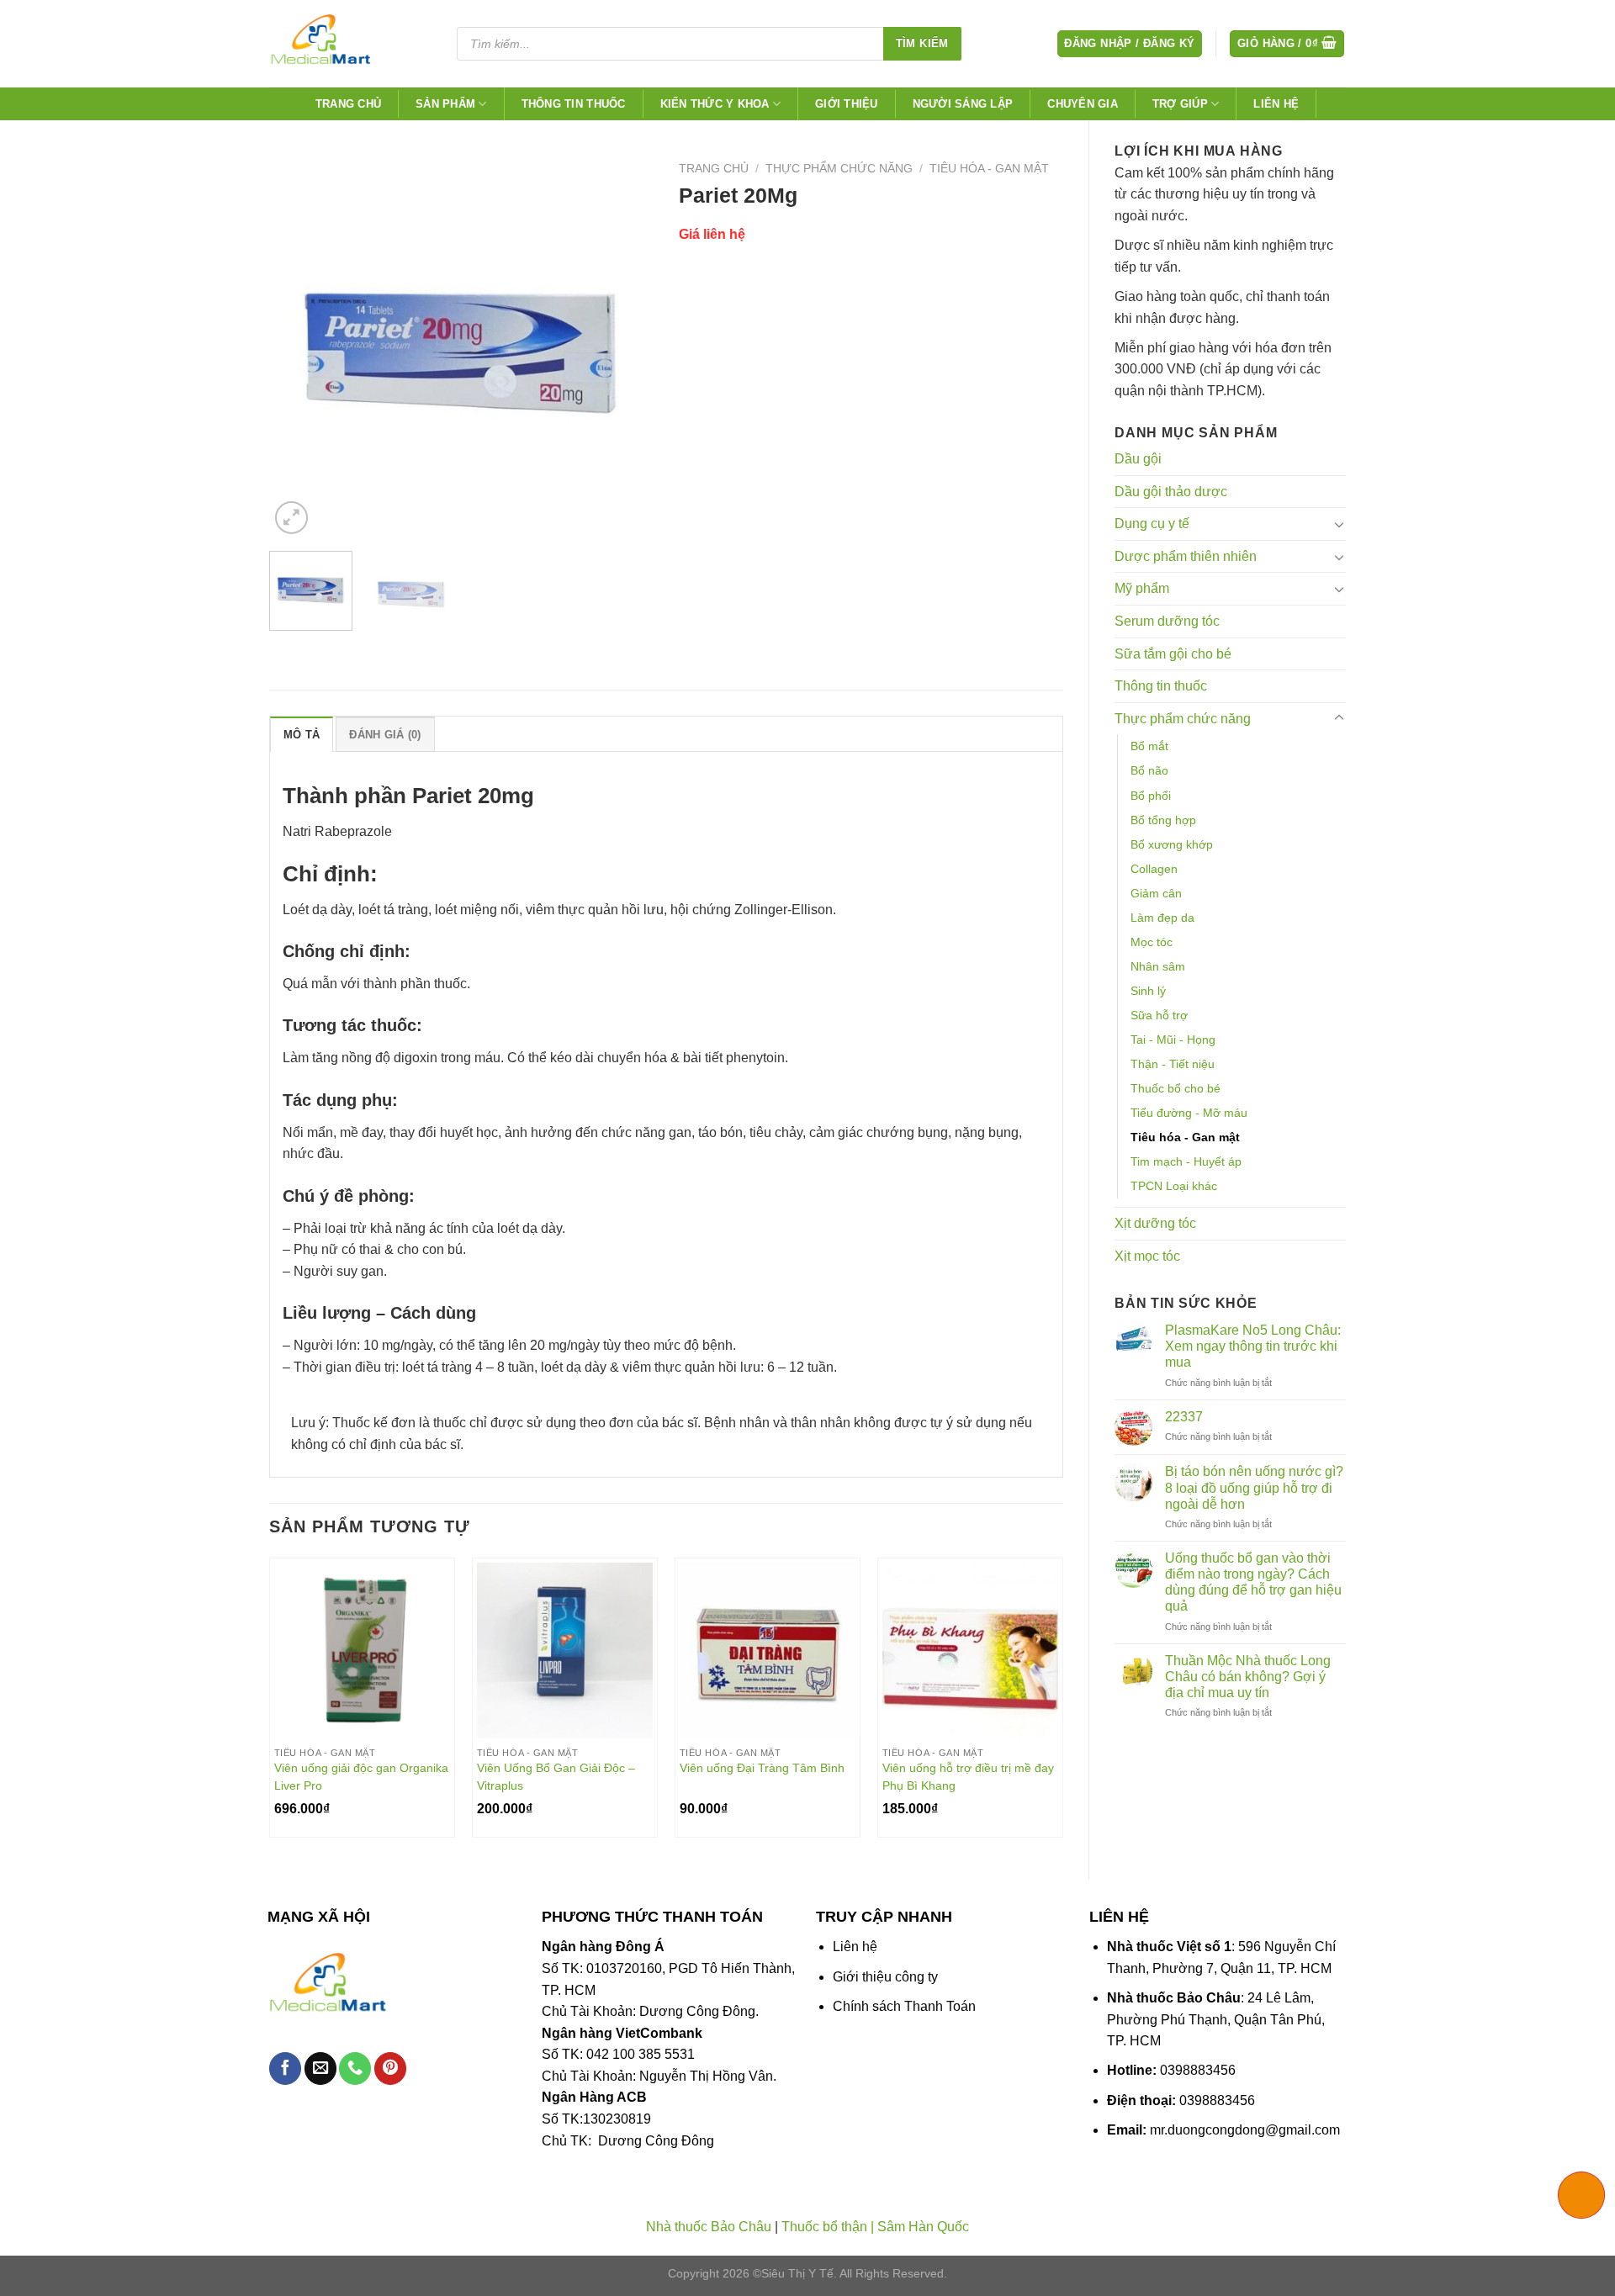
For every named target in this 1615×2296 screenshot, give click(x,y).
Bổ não (1149, 770)
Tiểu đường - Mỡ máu (1189, 1113)
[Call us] (355, 2069)
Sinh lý (1148, 991)
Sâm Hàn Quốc (923, 2227)
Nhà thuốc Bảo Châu (709, 2227)
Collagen (1154, 869)
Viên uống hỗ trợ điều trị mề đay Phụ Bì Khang (968, 1777)
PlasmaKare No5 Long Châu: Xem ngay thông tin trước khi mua (1253, 1346)
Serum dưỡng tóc (1167, 621)
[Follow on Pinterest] (390, 2069)
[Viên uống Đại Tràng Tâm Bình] (768, 1651)
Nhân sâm (1158, 966)
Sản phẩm (445, 104)
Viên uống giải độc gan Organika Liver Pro (361, 1777)
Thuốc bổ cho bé (1176, 1088)
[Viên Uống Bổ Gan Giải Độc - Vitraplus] (565, 1651)
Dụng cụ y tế (1152, 524)
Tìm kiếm (922, 43)
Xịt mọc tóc (1147, 1256)
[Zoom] (291, 518)
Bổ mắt (1149, 746)
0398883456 (1198, 2070)
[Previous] (298, 346)
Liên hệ (1276, 104)
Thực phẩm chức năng (1183, 719)
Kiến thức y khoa (715, 104)
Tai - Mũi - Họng (1173, 1040)
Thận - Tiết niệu (1173, 1064)
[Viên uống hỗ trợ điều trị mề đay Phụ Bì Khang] (970, 1651)
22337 (1184, 1417)
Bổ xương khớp (1172, 844)
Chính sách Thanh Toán (904, 2006)
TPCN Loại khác (1174, 1186)
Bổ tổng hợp (1163, 820)
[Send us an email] (320, 2069)
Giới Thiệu (847, 104)
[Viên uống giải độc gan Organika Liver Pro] (362, 1651)
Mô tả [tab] (302, 735)
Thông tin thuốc (574, 104)
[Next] (625, 346)
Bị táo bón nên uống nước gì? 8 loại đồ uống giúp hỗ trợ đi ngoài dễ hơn (1254, 1487)
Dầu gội (1138, 459)
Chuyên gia (1083, 104)
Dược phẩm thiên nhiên (1186, 556)
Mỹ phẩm (1142, 588)
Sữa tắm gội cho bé (1173, 654)
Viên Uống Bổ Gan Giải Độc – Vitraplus (556, 1777)
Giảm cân (1156, 893)
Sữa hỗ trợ (1159, 1015)
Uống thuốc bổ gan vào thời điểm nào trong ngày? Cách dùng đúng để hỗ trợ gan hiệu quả (1253, 1582)
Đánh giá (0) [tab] (385, 735)
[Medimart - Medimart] (348, 44)
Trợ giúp (1180, 104)
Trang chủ (348, 104)
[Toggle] (1339, 524)
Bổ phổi (1151, 796)
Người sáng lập (963, 104)
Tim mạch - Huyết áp (1186, 1161)
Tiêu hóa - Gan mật (1185, 1137)
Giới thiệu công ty (885, 1977)
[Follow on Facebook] (285, 2069)
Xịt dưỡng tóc (1155, 1223)
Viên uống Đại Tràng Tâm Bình (762, 1768)
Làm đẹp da (1162, 918)
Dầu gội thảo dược (1171, 492)
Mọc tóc (1152, 942)
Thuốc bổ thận (824, 2227)
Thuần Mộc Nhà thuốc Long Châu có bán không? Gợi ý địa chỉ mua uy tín (1248, 1677)
